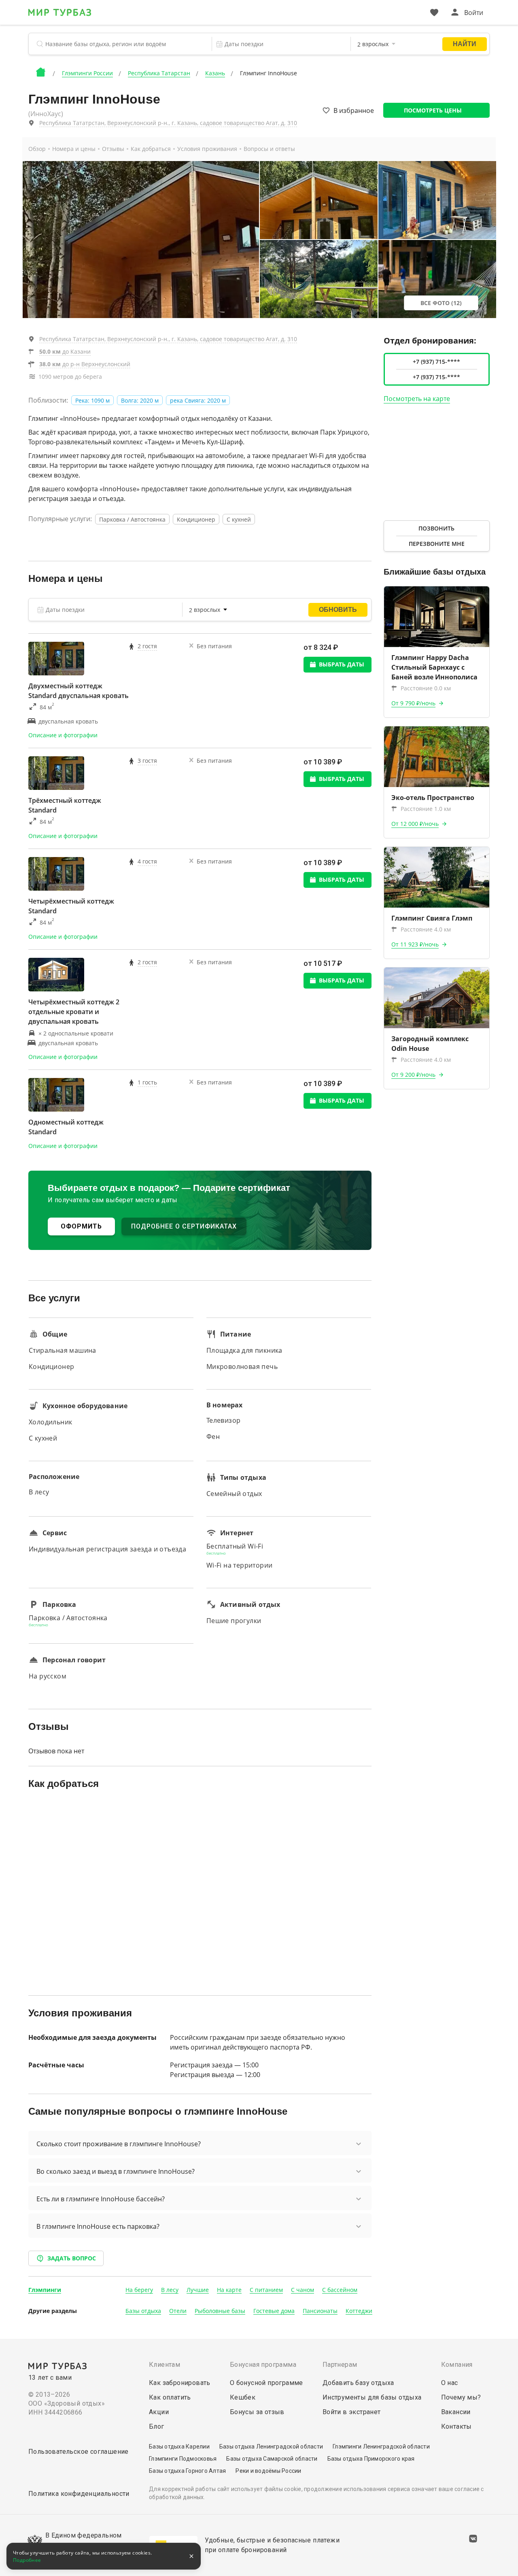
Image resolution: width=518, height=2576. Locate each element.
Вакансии (456, 2412)
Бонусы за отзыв (257, 2412)
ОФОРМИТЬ (81, 1226)
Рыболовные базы (220, 2311)
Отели (178, 2311)
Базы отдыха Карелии (179, 2447)
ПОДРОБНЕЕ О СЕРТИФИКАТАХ (184, 1226)
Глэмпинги (45, 2290)
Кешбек (243, 2397)
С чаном (303, 2290)
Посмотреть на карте (417, 399)
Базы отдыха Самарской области (272, 2459)
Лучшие (198, 2290)
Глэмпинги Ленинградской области (381, 2447)
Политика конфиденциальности (79, 2494)
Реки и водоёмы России (268, 2471)
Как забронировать (180, 2383)
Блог (157, 2426)
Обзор (37, 149)
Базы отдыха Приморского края (371, 2459)
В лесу (170, 2290)
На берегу (139, 2290)
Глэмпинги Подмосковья (183, 2459)
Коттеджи (359, 2311)
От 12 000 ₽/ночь (415, 824)
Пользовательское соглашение (79, 2452)
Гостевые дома (274, 2311)
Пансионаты (320, 2311)
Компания (457, 2365)
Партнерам (340, 2365)
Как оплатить (170, 2397)
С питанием (266, 2290)
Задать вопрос (72, 2258)
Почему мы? (461, 2397)
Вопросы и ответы (269, 149)
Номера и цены (74, 149)
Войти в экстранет (352, 2412)
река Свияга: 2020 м (198, 400)
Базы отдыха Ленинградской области (271, 2447)
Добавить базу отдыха (358, 2383)
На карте (229, 2290)
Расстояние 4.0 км (426, 929)
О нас (450, 2383)
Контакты (456, 2426)
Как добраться (151, 149)
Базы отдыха (143, 2311)
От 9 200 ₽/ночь (413, 1075)
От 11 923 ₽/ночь (415, 944)
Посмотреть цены (433, 110)
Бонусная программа (263, 2365)
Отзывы (113, 149)
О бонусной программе (266, 2383)
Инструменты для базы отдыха (372, 2397)
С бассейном (340, 2290)
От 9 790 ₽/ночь (413, 703)
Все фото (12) (441, 303)
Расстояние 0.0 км (426, 688)
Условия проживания (207, 149)
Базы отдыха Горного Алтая (187, 2471)
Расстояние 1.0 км (426, 809)
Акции (159, 2412)
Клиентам (165, 2365)
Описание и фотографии (63, 735)
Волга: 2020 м (140, 400)
